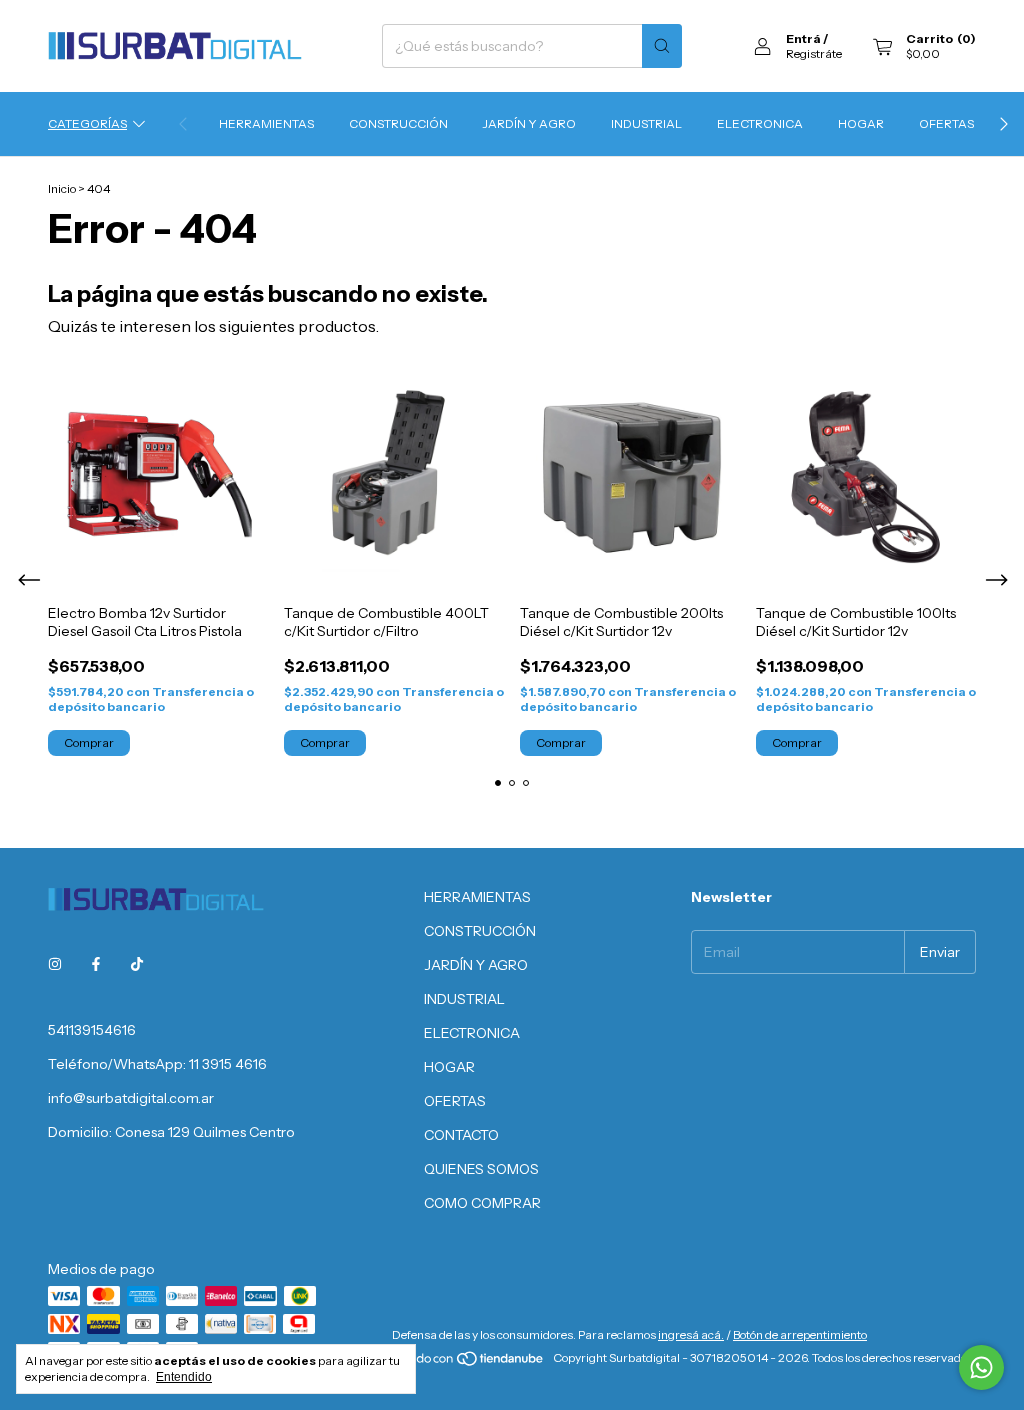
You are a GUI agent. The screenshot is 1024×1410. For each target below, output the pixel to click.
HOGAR (861, 123)
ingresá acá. (691, 1334)
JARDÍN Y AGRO (529, 123)
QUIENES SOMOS (481, 1169)
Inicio (62, 188)
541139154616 (92, 1030)
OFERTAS (946, 123)
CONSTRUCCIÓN (398, 123)
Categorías (87, 123)
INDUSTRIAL (646, 123)
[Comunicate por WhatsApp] (981, 1367)
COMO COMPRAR (482, 1203)
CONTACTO (461, 1135)
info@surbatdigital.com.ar (131, 1098)
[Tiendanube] (469, 1362)
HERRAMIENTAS (266, 123)
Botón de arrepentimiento (800, 1334)
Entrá (803, 38)
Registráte (814, 53)
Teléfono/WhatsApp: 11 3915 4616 (157, 1064)
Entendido (184, 1377)
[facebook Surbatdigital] (96, 964)
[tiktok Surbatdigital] (137, 964)
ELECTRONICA (760, 123)
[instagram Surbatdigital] (55, 964)
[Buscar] (662, 46)
